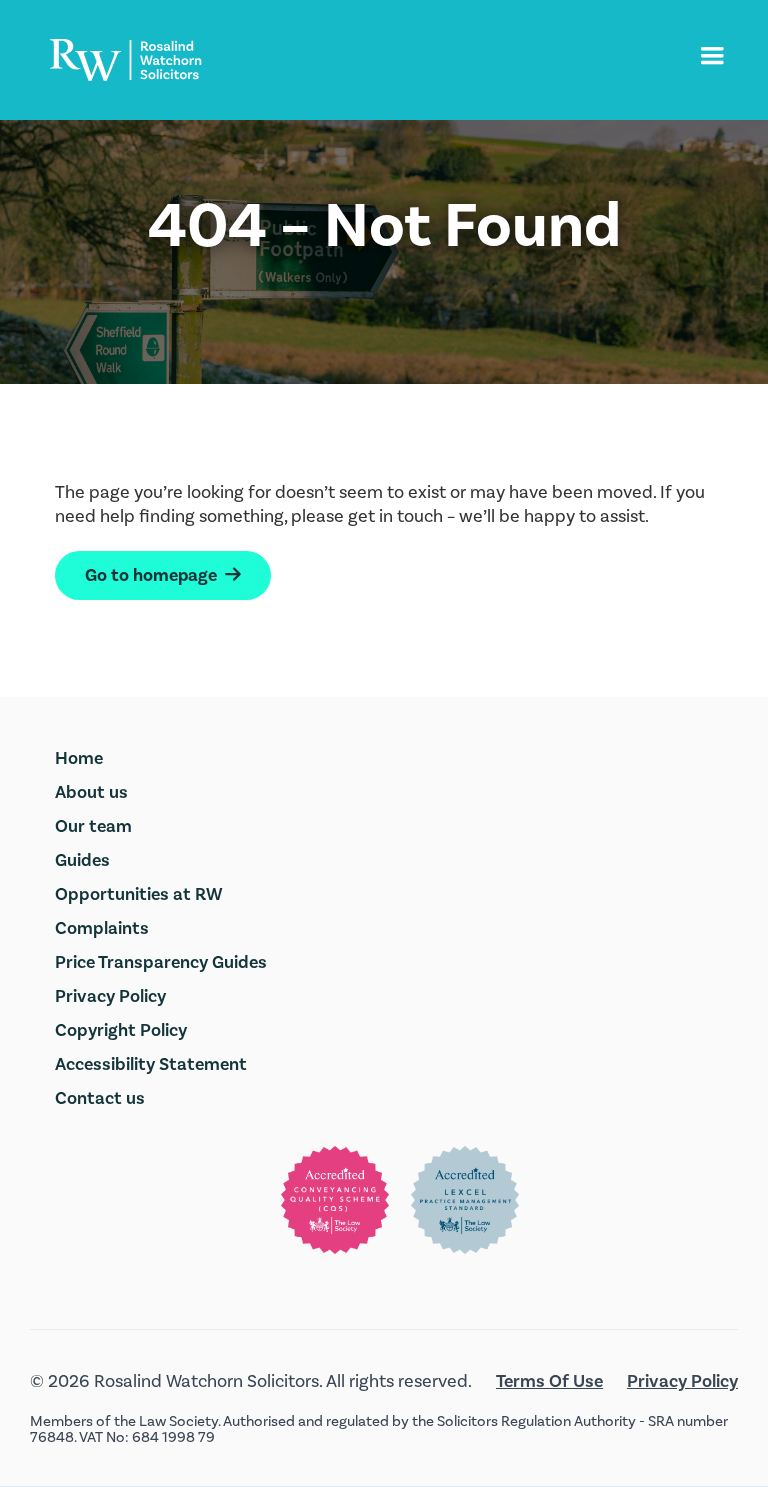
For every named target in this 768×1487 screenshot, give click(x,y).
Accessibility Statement (151, 1064)
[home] (126, 60)
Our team (93, 826)
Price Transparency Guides (161, 962)
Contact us (100, 1098)
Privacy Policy (110, 996)
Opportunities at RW (139, 894)
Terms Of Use (549, 1381)
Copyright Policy (121, 1030)
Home (79, 758)
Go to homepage (163, 575)
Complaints (102, 928)
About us (91, 792)
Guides (82, 860)
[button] (712, 56)
